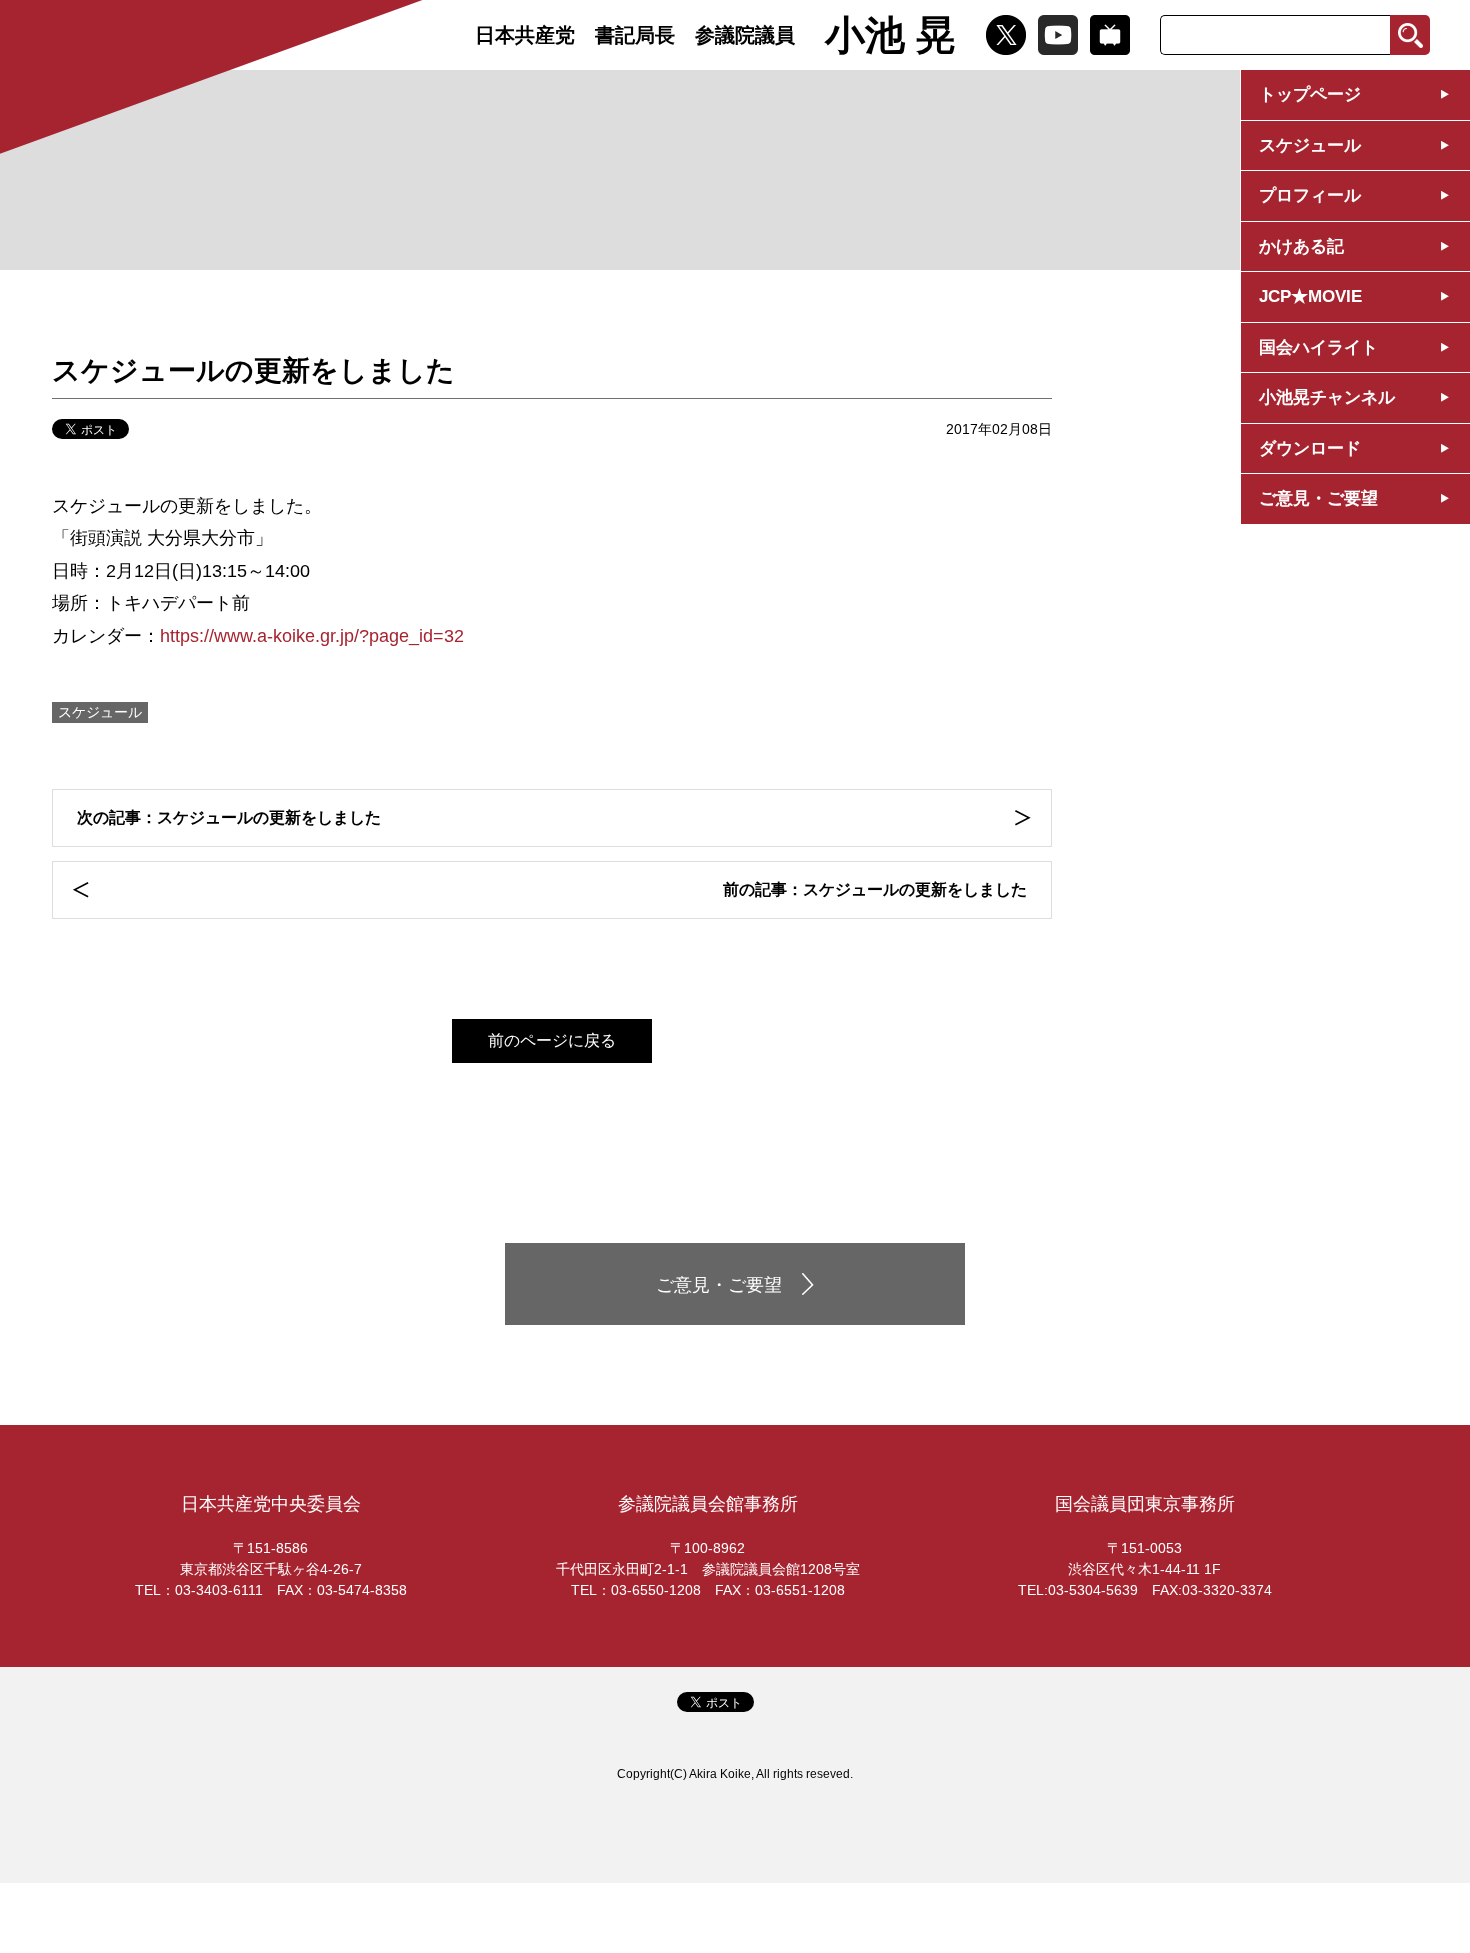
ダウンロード (1310, 448)
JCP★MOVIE (1310, 296)
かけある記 (1301, 246)
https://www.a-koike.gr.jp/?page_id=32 (312, 636)
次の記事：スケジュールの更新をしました (229, 817)
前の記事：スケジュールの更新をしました (875, 889)
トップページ (1310, 94)
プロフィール (1310, 195)
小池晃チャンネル (1327, 397)
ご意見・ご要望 (1318, 498)
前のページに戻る (552, 1040)
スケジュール (1310, 145)
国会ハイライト (1318, 347)
